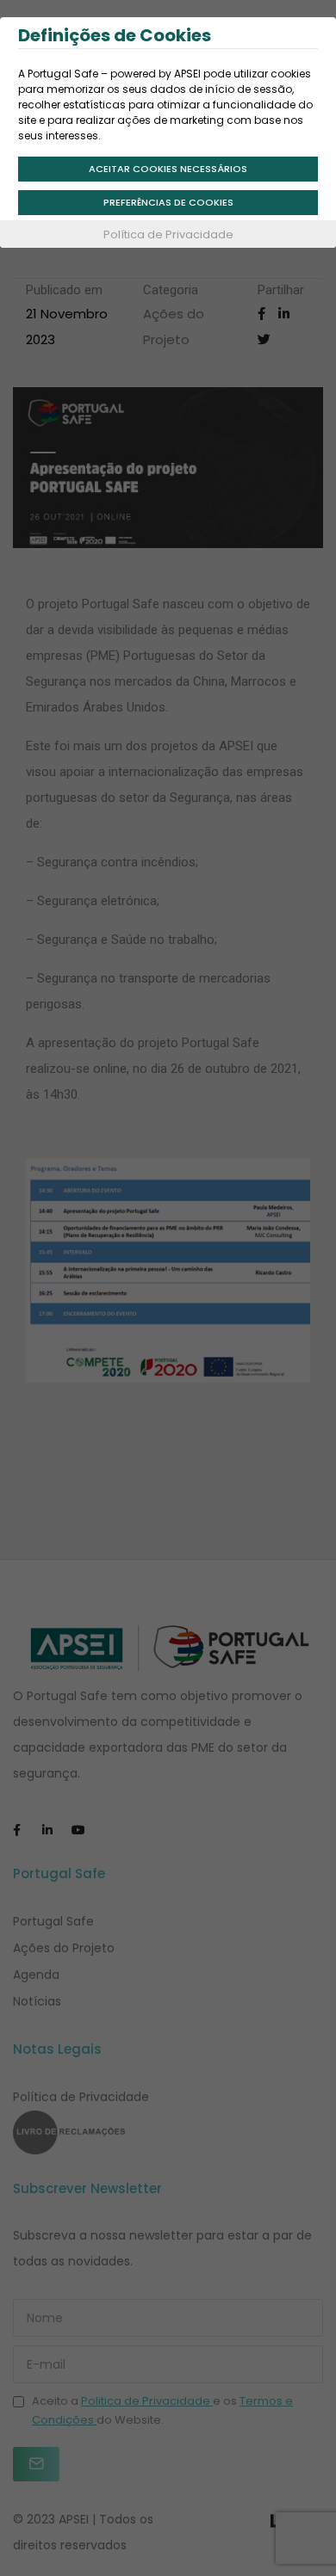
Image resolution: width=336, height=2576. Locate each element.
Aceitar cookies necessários (168, 169)
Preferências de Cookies (168, 202)
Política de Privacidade (168, 234)
